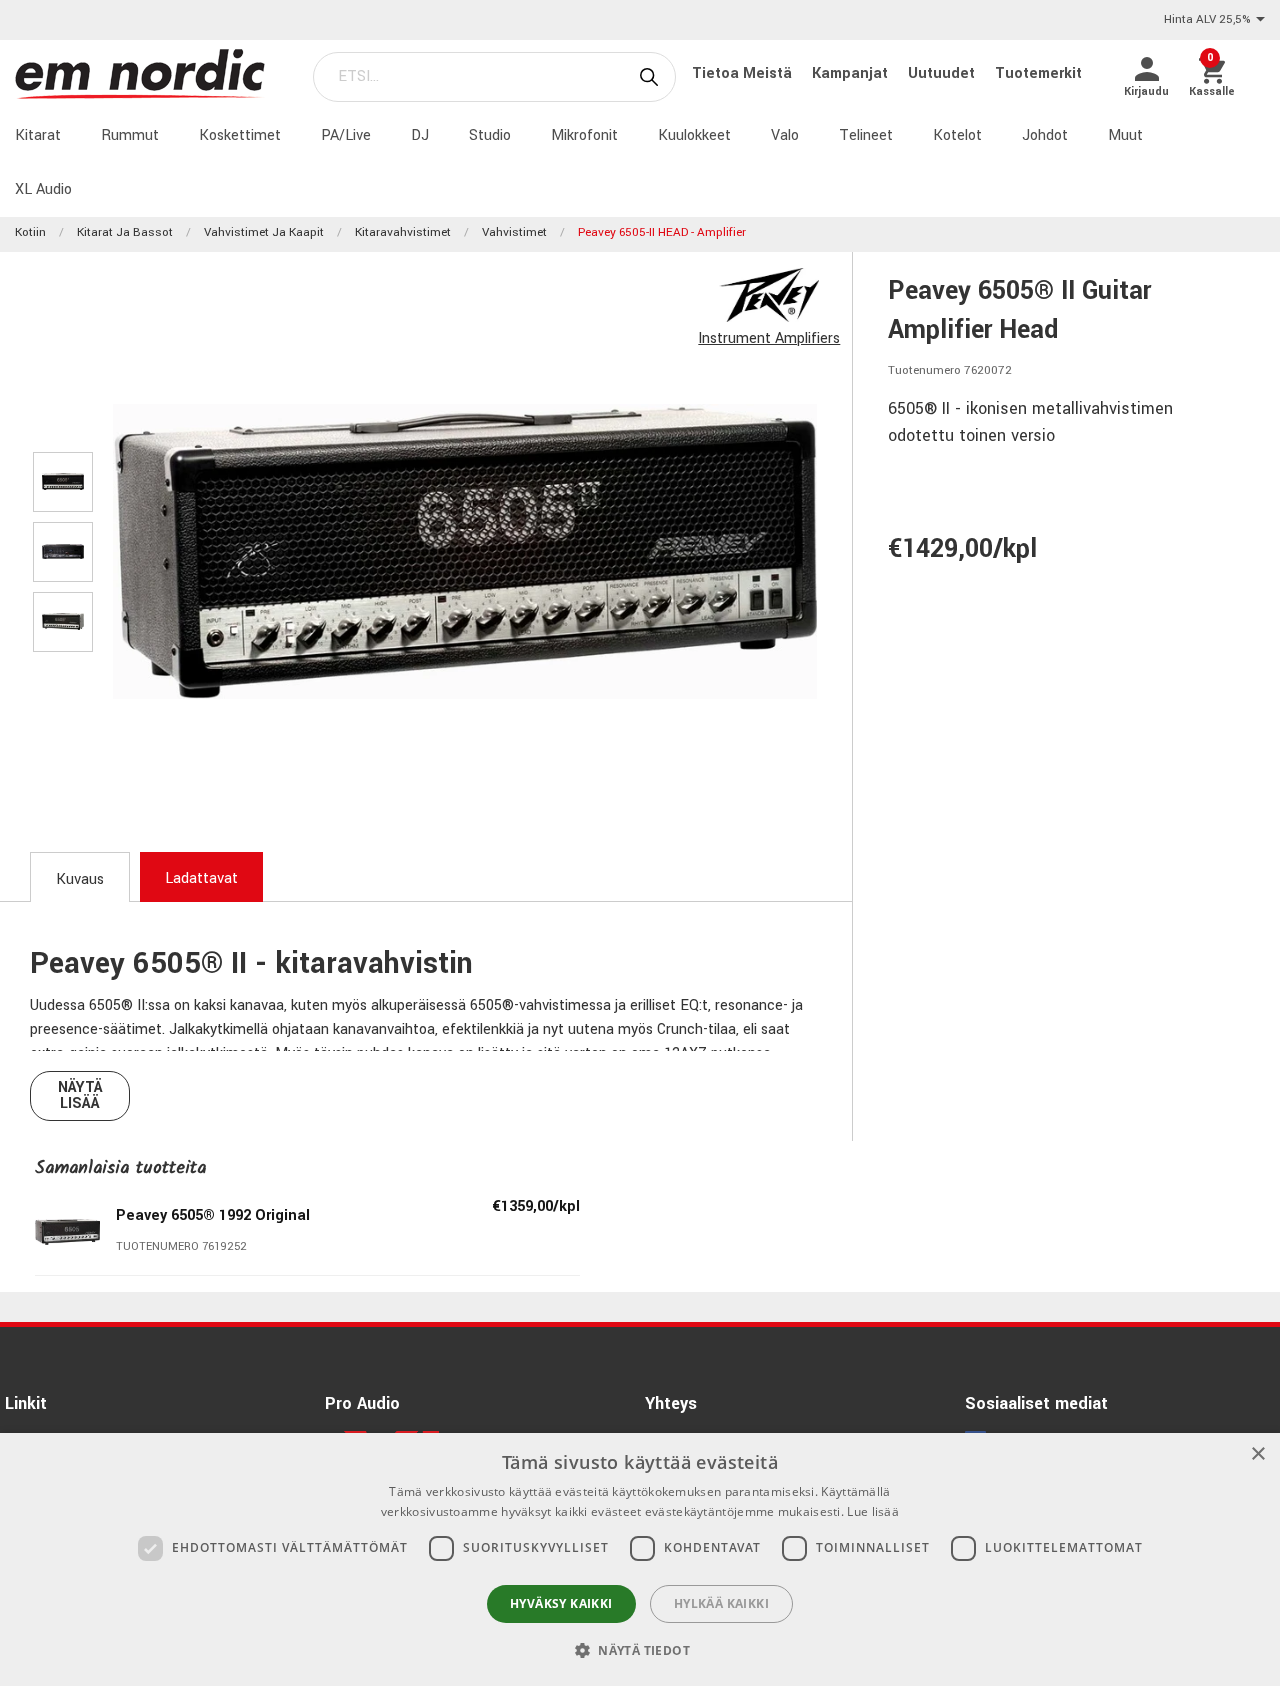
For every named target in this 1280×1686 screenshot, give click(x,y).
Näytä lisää (80, 1095)
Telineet (866, 135)
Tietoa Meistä (744, 73)
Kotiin (30, 232)
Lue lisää (873, 1511)
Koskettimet (240, 135)
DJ (420, 135)
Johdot (1045, 135)
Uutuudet (943, 73)
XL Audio (43, 189)
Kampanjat (852, 73)
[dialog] (640, 1559)
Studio (490, 135)
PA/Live (346, 135)
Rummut (130, 135)
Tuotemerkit (1038, 73)
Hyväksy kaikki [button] (561, 1603)
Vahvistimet (514, 232)
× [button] (1257, 1454)
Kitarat (38, 135)
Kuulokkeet (694, 135)
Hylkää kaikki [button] (721, 1603)
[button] (640, 1650)
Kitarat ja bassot (125, 232)
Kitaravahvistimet (403, 232)
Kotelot (957, 135)
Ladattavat (201, 878)
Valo (785, 135)
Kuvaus (80, 879)
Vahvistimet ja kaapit (264, 232)
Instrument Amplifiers (769, 338)
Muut (1125, 135)
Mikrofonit (584, 135)
